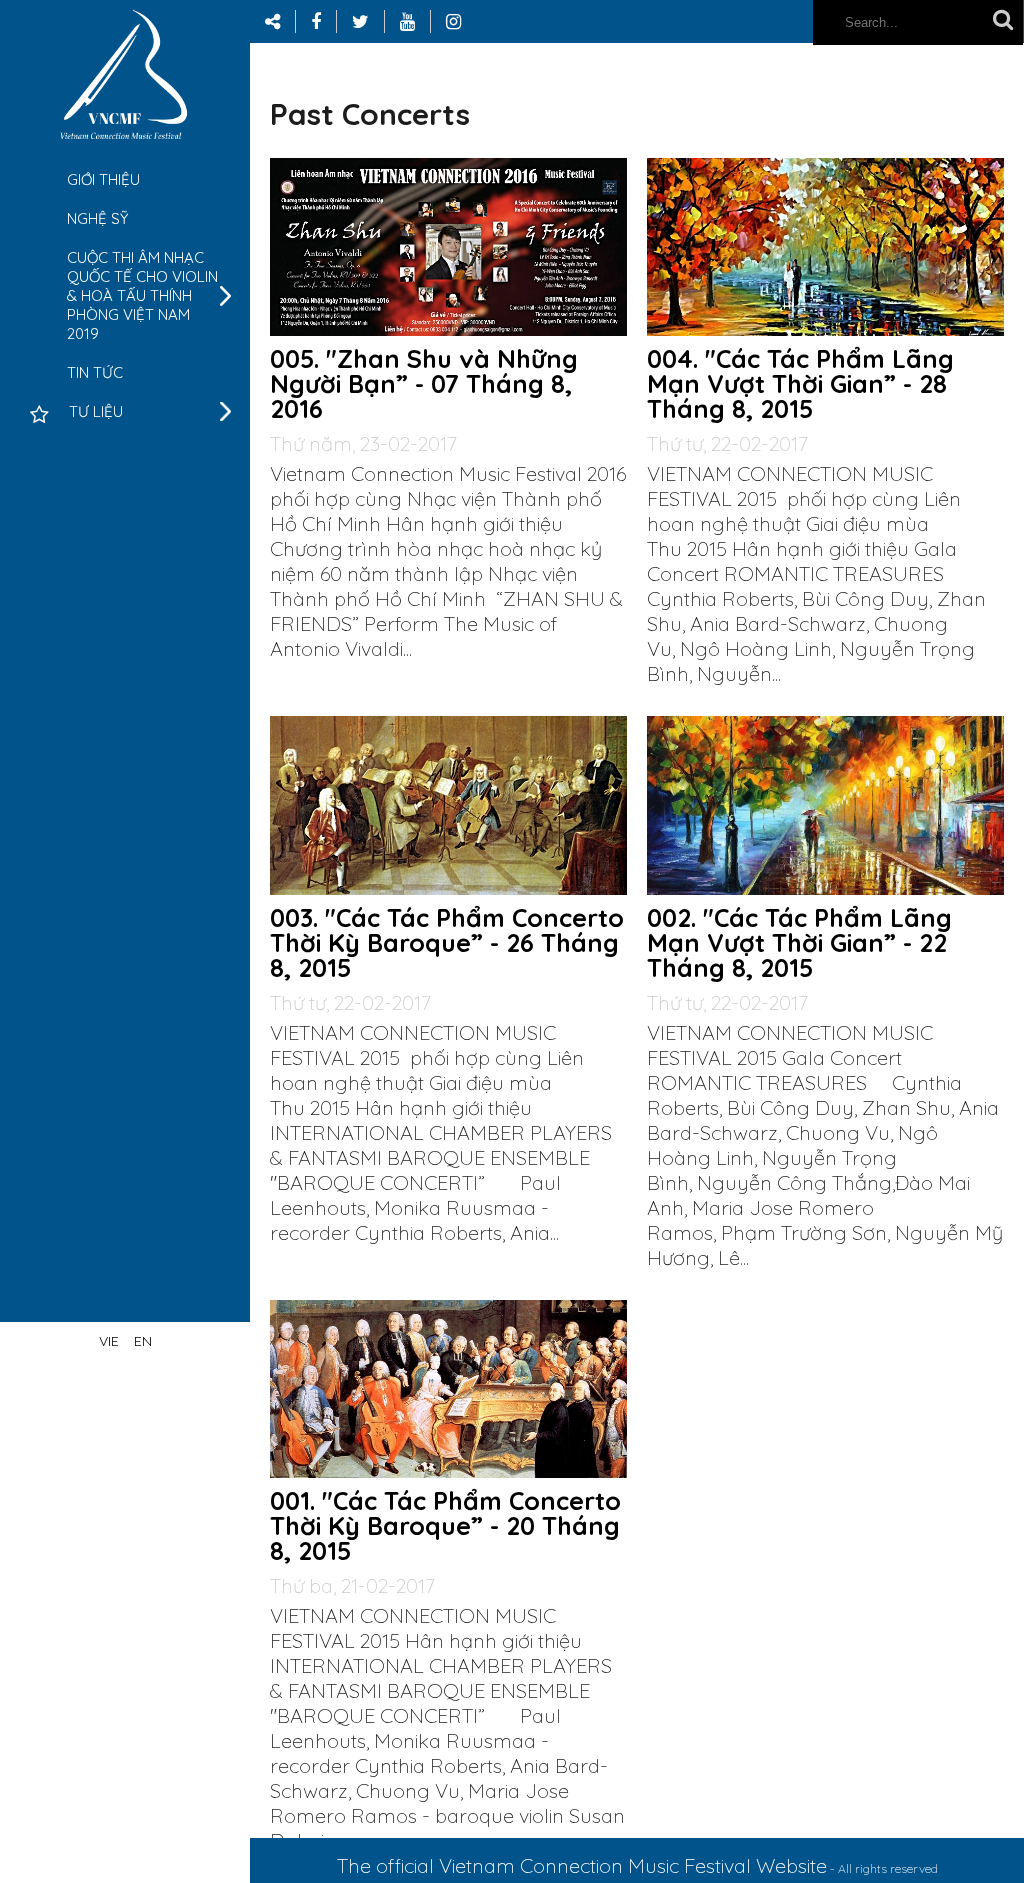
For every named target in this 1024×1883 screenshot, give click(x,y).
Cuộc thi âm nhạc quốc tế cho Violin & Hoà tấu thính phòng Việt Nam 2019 (142, 295)
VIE (109, 1341)
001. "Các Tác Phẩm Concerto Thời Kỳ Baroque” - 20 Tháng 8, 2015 (445, 1525)
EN (143, 1341)
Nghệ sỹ (97, 218)
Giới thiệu (103, 179)
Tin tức (95, 372)
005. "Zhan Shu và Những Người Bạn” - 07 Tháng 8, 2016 (424, 383)
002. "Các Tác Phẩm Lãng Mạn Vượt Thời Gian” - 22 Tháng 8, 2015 (799, 942)
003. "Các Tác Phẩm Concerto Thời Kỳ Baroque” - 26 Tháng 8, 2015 (447, 942)
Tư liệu (96, 411)
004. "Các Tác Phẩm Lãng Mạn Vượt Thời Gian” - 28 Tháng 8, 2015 (800, 383)
